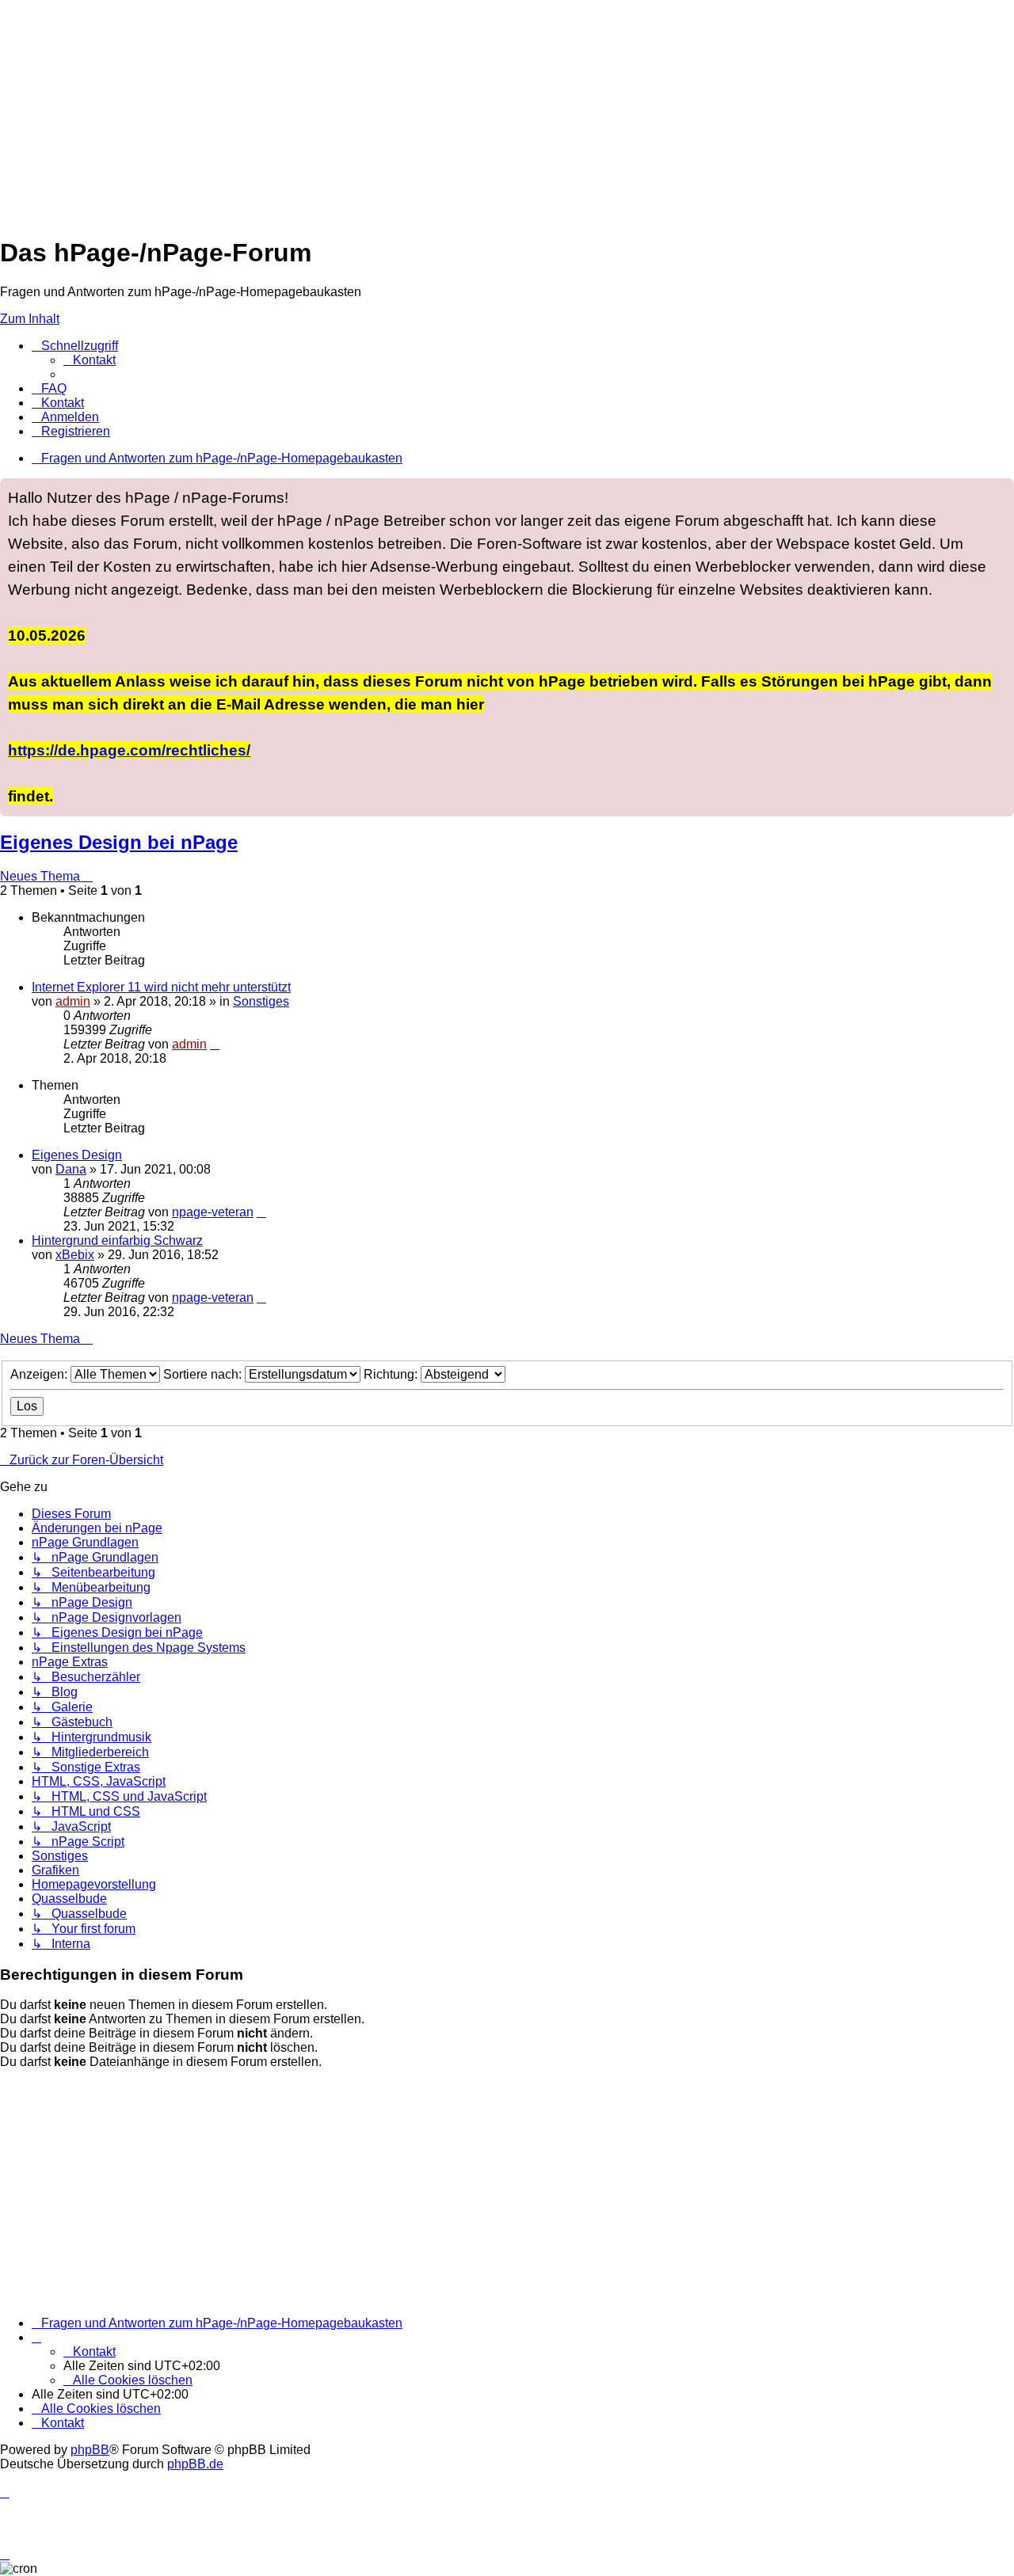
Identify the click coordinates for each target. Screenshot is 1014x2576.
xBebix (75, 1255)
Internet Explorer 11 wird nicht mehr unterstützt (161, 987)
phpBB (90, 2450)
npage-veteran (213, 1212)
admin (73, 1001)
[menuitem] (90, 360)
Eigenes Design (77, 1155)
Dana (71, 1169)
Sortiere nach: (204, 1374)
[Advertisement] (475, 111)
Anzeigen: (40, 1374)
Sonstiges (261, 1001)
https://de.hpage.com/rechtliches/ (129, 750)
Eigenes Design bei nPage (119, 842)
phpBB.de (195, 2464)
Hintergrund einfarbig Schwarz (117, 1240)
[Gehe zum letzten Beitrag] (215, 1044)
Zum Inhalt (30, 319)
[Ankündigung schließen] (1001, 491)
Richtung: (392, 1374)
